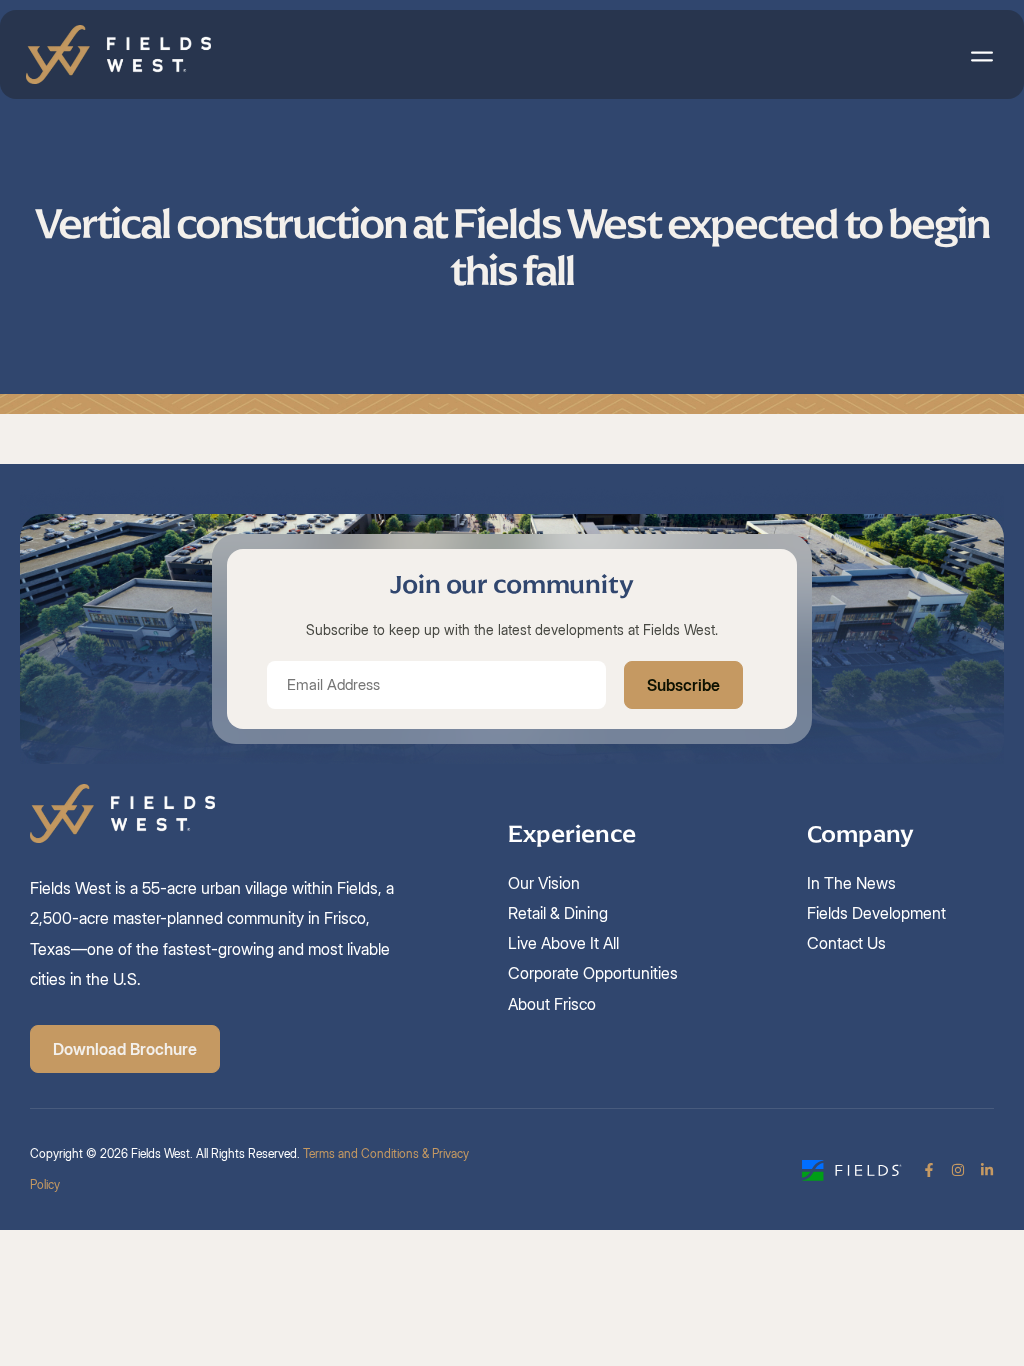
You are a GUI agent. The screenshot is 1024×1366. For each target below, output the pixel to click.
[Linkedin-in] (987, 1170)
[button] (981, 54)
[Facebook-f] (929, 1170)
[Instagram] (958, 1170)
